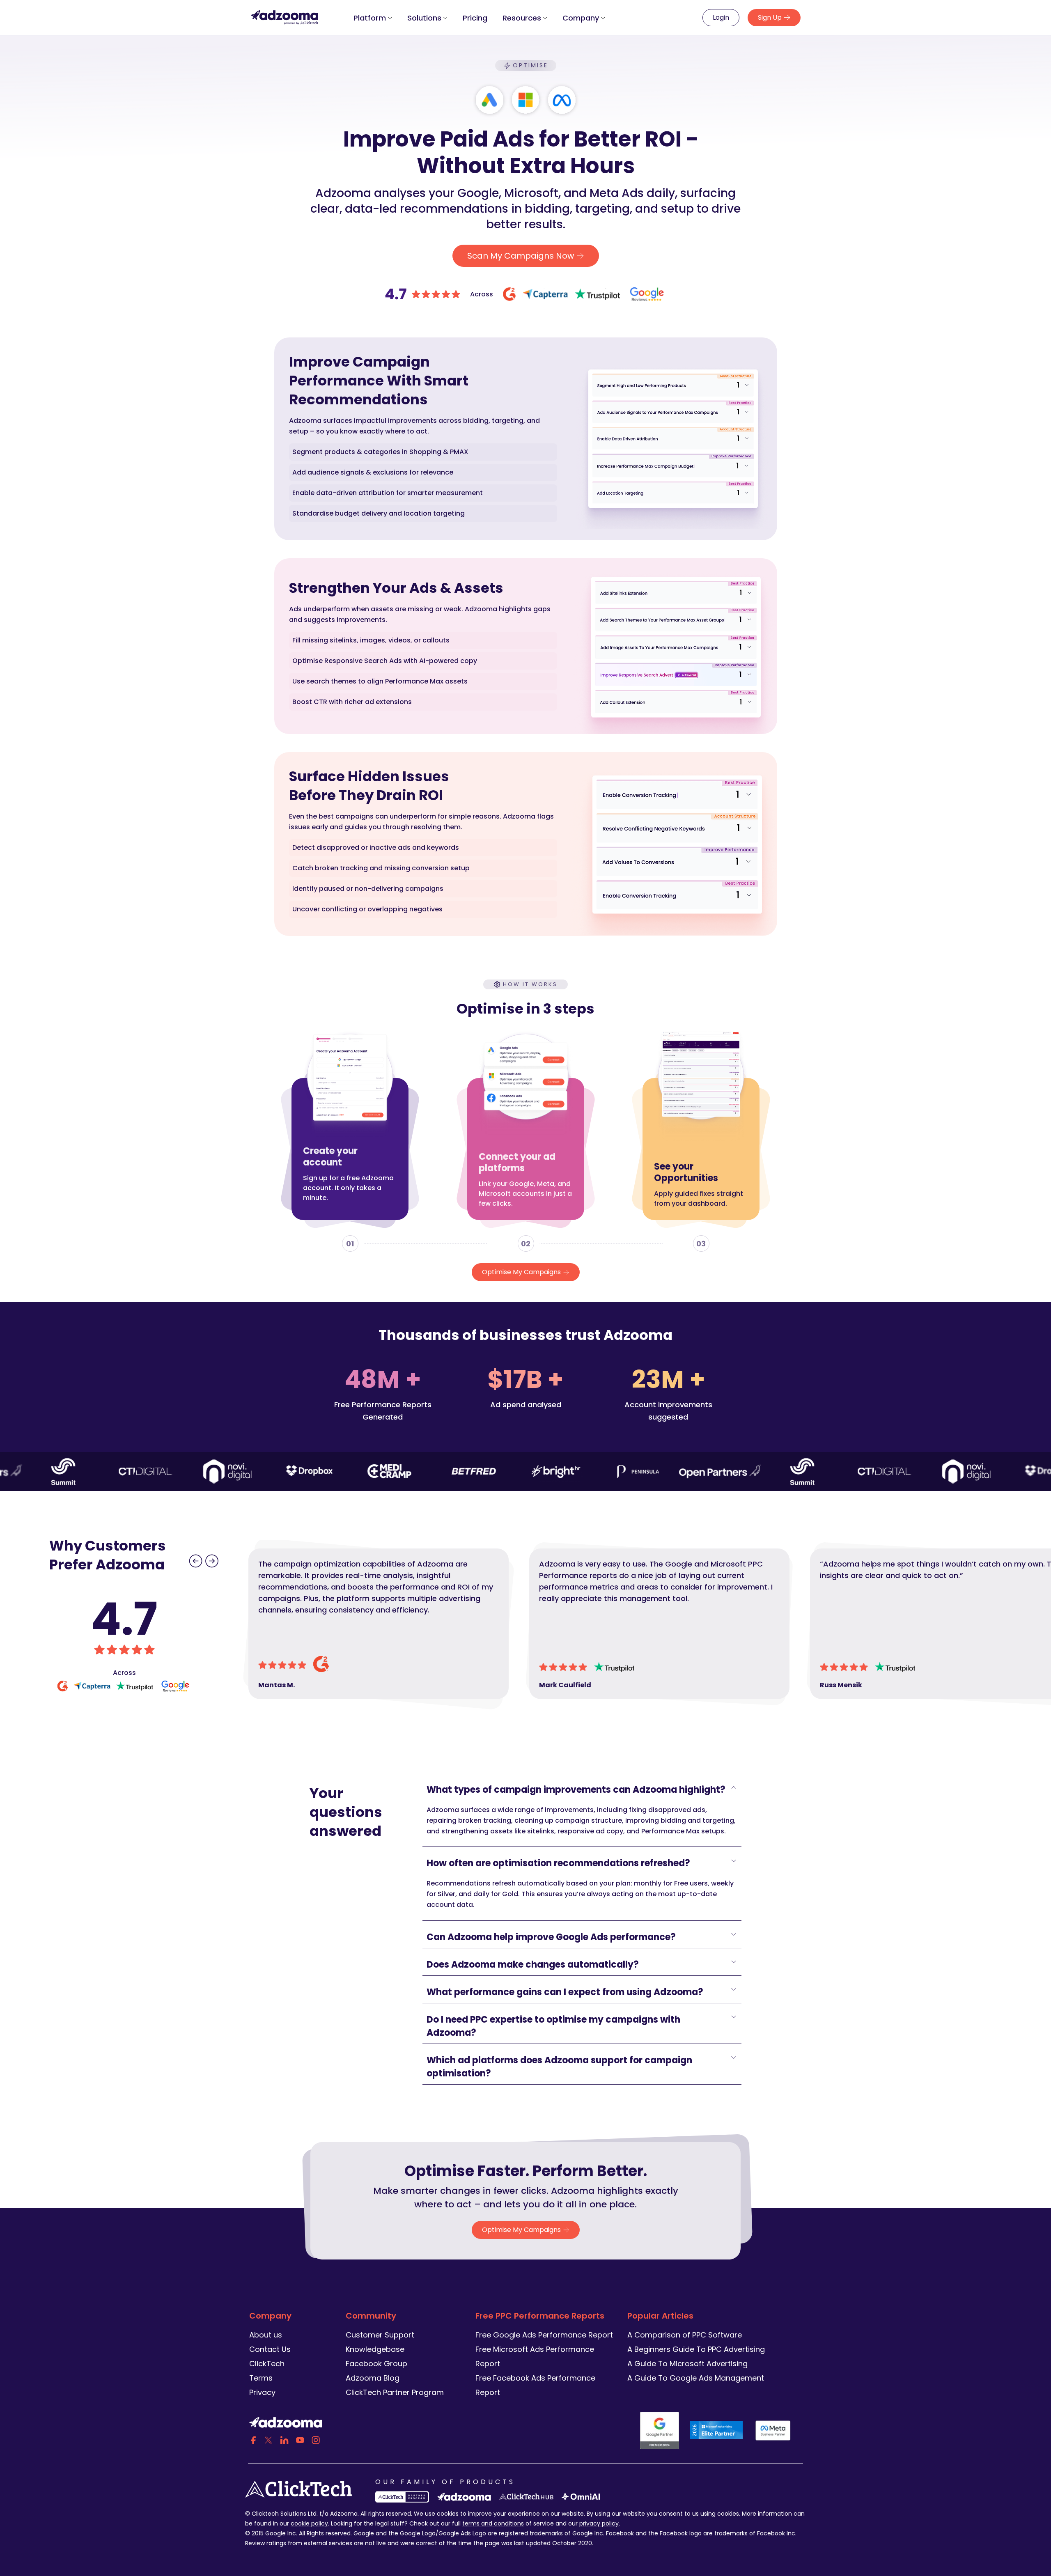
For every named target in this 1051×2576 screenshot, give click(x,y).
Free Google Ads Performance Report (544, 2335)
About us (266, 2335)
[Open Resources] (545, 18)
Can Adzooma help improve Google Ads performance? (551, 1937)
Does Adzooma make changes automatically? (533, 1965)
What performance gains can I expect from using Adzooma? (565, 1992)
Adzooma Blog (373, 2378)
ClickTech (267, 2364)
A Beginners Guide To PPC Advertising (696, 2349)
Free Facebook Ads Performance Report (535, 2385)
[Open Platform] (390, 18)
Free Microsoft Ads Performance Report (535, 2356)
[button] (195, 1561)
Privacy (262, 2392)
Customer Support (380, 2335)
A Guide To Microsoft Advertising (687, 2364)
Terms (261, 2378)
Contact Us (270, 2349)
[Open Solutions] (445, 18)
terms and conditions (493, 2523)
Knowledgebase (375, 2349)
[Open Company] (603, 18)
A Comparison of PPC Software (685, 2335)
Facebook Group (376, 2364)
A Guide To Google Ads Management (696, 2378)
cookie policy (309, 2523)
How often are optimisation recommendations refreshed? (558, 1863)
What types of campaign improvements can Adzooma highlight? (576, 1790)
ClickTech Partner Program (395, 2392)
